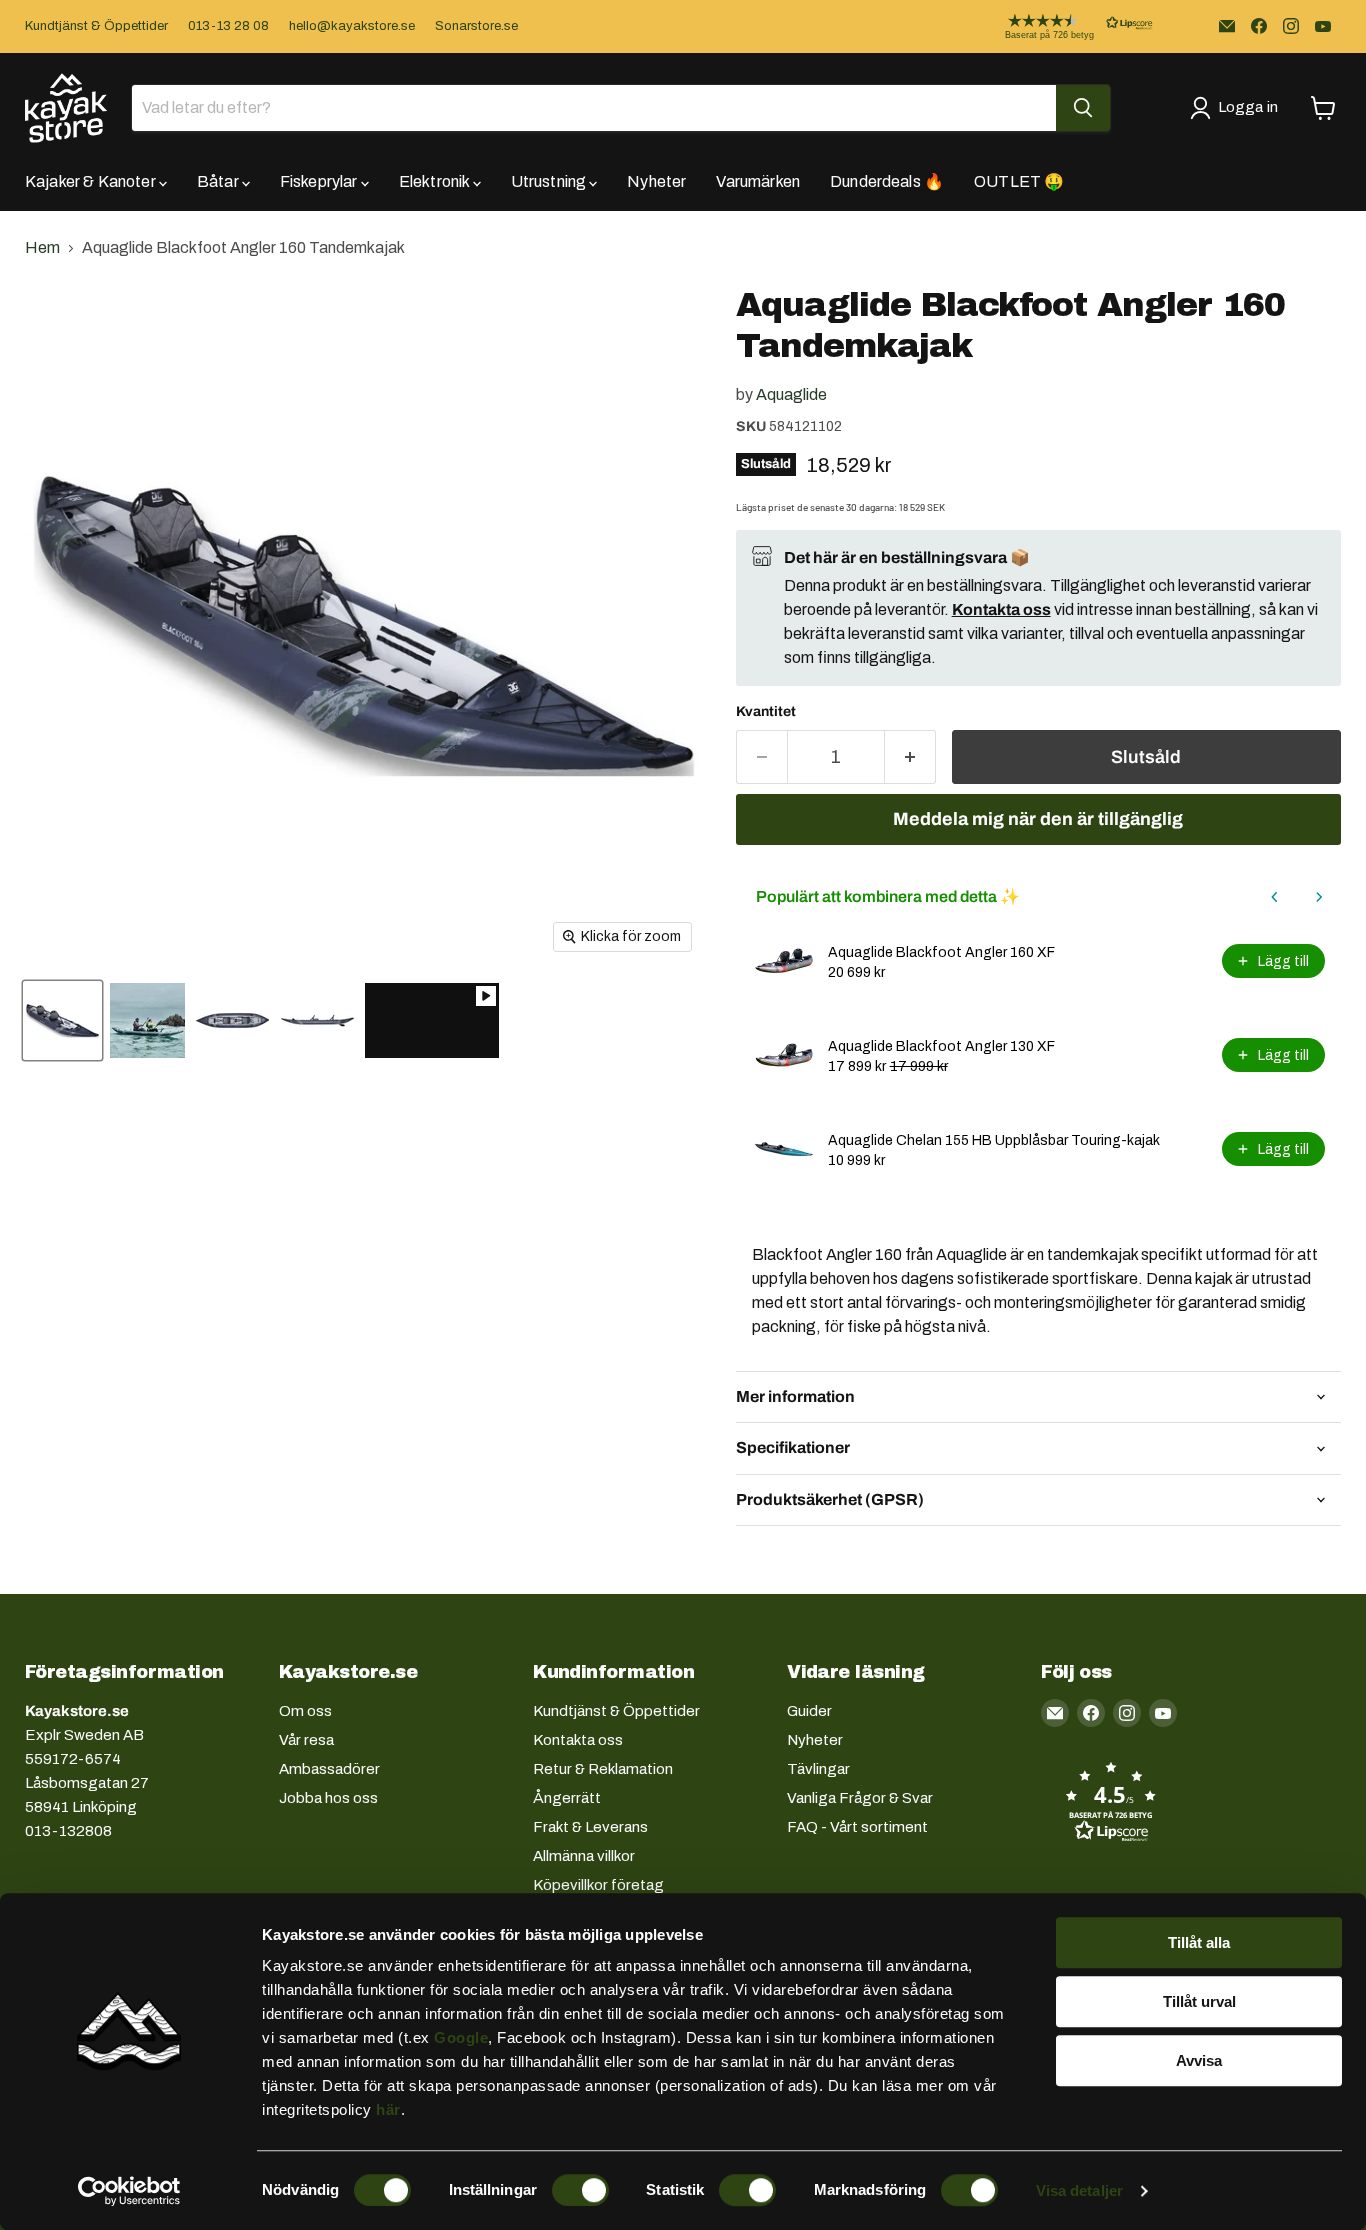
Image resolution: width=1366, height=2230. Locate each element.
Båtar (219, 181)
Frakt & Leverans (590, 1827)
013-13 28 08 (228, 26)
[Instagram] (1291, 26)
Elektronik (436, 181)
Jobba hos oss (328, 1798)
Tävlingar (818, 1769)
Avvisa (1199, 2060)
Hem (42, 247)
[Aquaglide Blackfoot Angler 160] (62, 1020)
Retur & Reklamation (603, 1769)
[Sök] (1083, 108)
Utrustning (550, 181)
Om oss (305, 1711)
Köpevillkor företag (598, 1885)
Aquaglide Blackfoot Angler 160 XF (941, 952)
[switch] (580, 2190)
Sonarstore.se (476, 26)
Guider (809, 1711)
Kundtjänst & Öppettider (96, 26)
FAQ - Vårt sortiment (857, 1827)
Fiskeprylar (320, 181)
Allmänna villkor (584, 1856)
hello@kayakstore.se (352, 26)
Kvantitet (766, 711)
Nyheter (656, 181)
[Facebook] (1259, 26)
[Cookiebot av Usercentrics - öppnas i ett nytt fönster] (129, 2191)
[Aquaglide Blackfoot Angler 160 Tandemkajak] (432, 1020)
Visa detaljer (1079, 2190)
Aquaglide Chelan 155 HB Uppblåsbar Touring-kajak (994, 1140)
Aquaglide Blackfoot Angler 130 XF (941, 1046)
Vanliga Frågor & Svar (860, 1798)
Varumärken (758, 181)
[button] (1063, 26)
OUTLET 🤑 (1019, 181)
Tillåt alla (1199, 1942)
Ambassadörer (329, 1769)
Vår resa (306, 1740)
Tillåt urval (1199, 2001)
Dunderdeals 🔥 (887, 181)
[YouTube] (1323, 26)
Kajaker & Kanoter (92, 181)
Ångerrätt (567, 1798)
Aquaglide (791, 394)
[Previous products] (1275, 897)
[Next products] (1319, 897)
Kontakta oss (578, 1740)
